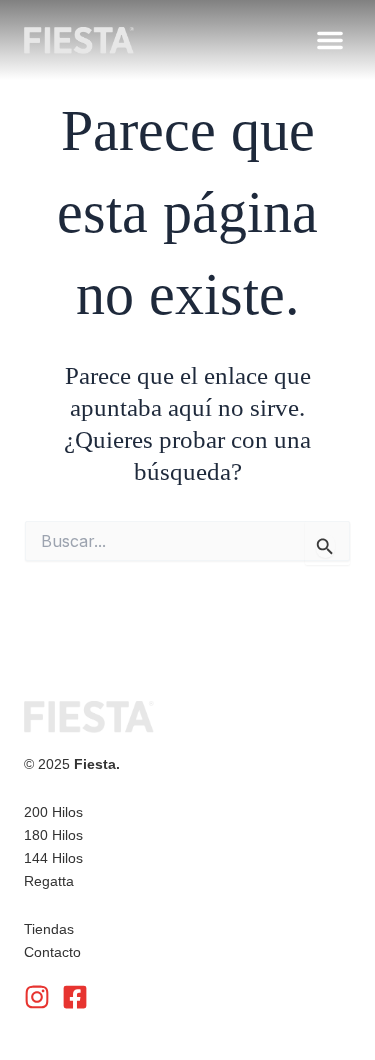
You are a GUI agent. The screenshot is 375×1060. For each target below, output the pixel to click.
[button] (330, 40)
